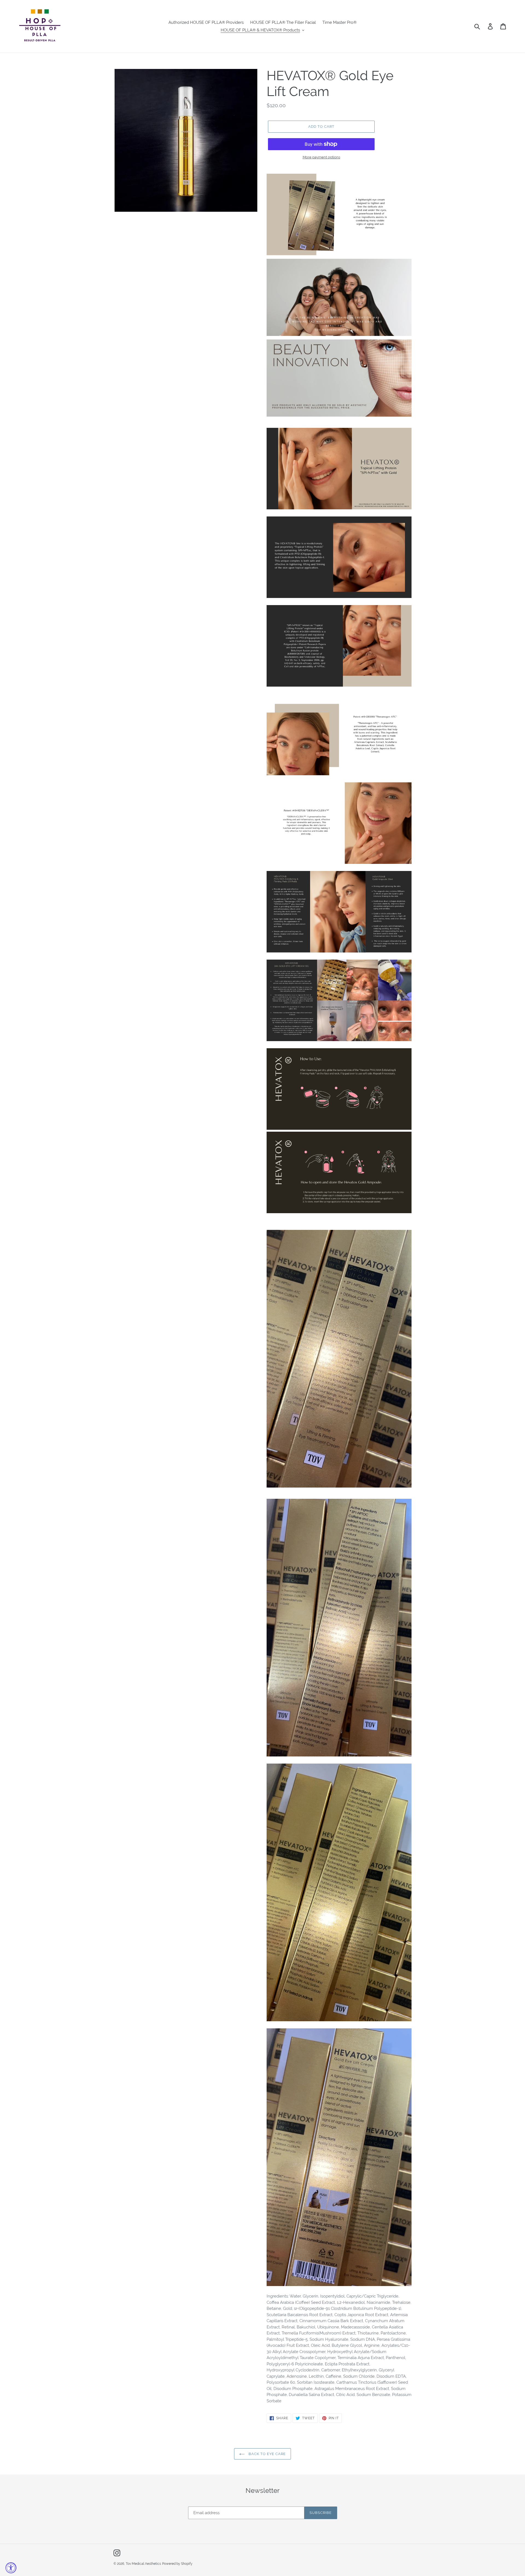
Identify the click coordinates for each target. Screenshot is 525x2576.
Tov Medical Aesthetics (143, 2564)
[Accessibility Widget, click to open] (11, 2568)
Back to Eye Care (267, 2454)
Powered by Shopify (177, 2564)
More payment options (321, 157)
